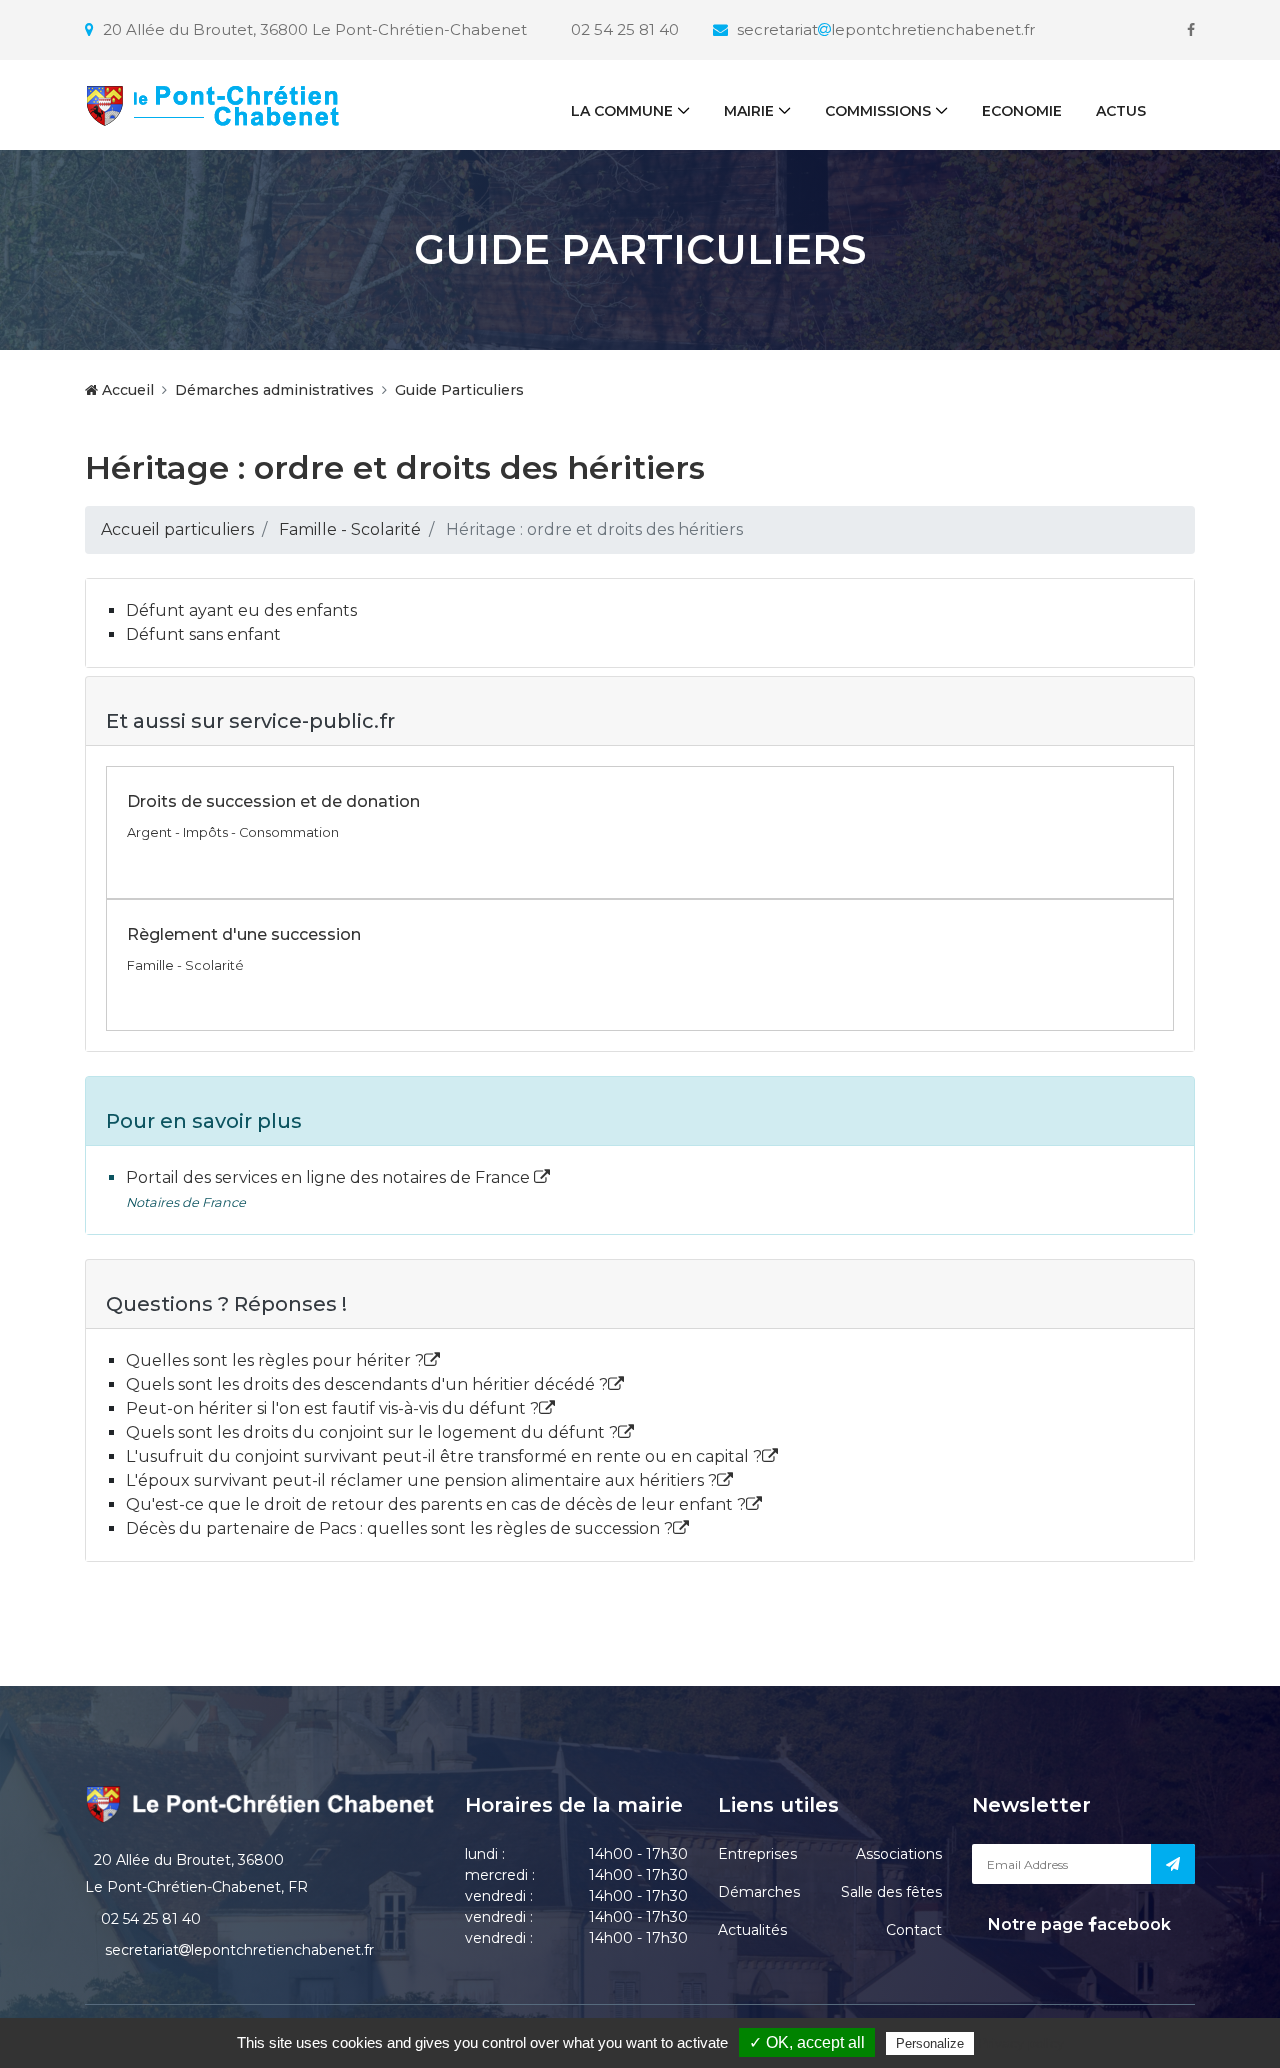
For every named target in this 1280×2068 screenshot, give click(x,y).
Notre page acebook (1077, 1924)
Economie (1022, 111)
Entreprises (757, 1854)
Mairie (749, 111)
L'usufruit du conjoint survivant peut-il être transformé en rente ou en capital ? (444, 1456)
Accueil (126, 390)
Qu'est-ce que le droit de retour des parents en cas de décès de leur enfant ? (436, 1504)
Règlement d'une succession (244, 934)
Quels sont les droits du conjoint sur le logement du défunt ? (372, 1432)
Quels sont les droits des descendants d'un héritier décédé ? (367, 1384)
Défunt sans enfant (203, 634)
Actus (1121, 111)
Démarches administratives (274, 390)
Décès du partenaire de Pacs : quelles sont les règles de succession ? (399, 1528)
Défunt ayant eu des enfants (241, 610)
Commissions (878, 111)
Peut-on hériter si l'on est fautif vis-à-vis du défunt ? (332, 1408)
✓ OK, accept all (807, 2042)
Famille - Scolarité (350, 529)
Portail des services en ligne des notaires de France (330, 1177)
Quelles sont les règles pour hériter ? (275, 1360)
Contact (914, 1930)
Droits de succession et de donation (273, 801)
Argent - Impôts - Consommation (233, 832)
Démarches (759, 1892)
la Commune (622, 111)
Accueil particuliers (177, 529)
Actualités (752, 1930)
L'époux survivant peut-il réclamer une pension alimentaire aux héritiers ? (421, 1480)
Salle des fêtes (891, 1892)
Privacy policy (1021, 2043)
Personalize (930, 2043)
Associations (899, 1854)
